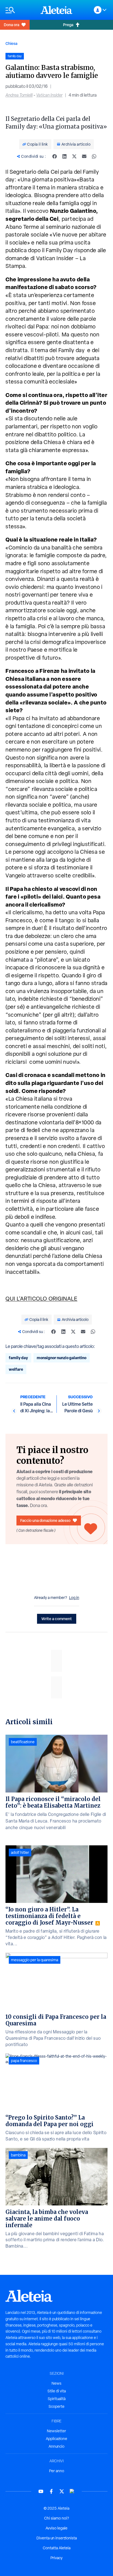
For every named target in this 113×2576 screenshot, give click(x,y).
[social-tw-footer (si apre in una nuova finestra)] (62, 2491)
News (56, 2383)
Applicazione (56, 2439)
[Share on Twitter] (74, 156)
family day (18, 1358)
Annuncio (56, 2446)
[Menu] (20, 10)
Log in (74, 1598)
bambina (18, 2155)
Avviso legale (56, 2528)
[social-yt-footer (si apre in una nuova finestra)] (41, 2491)
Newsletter (56, 2431)
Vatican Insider (49, 95)
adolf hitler (20, 1853)
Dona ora (12, 25)
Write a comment (57, 1619)
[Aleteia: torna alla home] (56, 10)
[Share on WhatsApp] (94, 156)
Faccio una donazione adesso (45, 1520)
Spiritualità (57, 2399)
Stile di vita (57, 2391)
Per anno (57, 2471)
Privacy (56, 2558)
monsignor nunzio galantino (62, 1358)
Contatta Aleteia (57, 2548)
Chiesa (11, 43)
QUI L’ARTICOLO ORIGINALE (41, 1299)
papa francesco (24, 2061)
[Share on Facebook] (55, 156)
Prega (68, 25)
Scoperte (56, 2406)
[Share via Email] (84, 156)
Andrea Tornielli (19, 95)
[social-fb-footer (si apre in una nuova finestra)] (51, 2491)
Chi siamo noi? (56, 2518)
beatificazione (23, 1742)
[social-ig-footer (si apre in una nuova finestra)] (72, 2491)
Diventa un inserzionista (57, 2538)
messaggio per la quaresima (35, 1960)
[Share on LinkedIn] (64, 156)
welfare (16, 1369)
